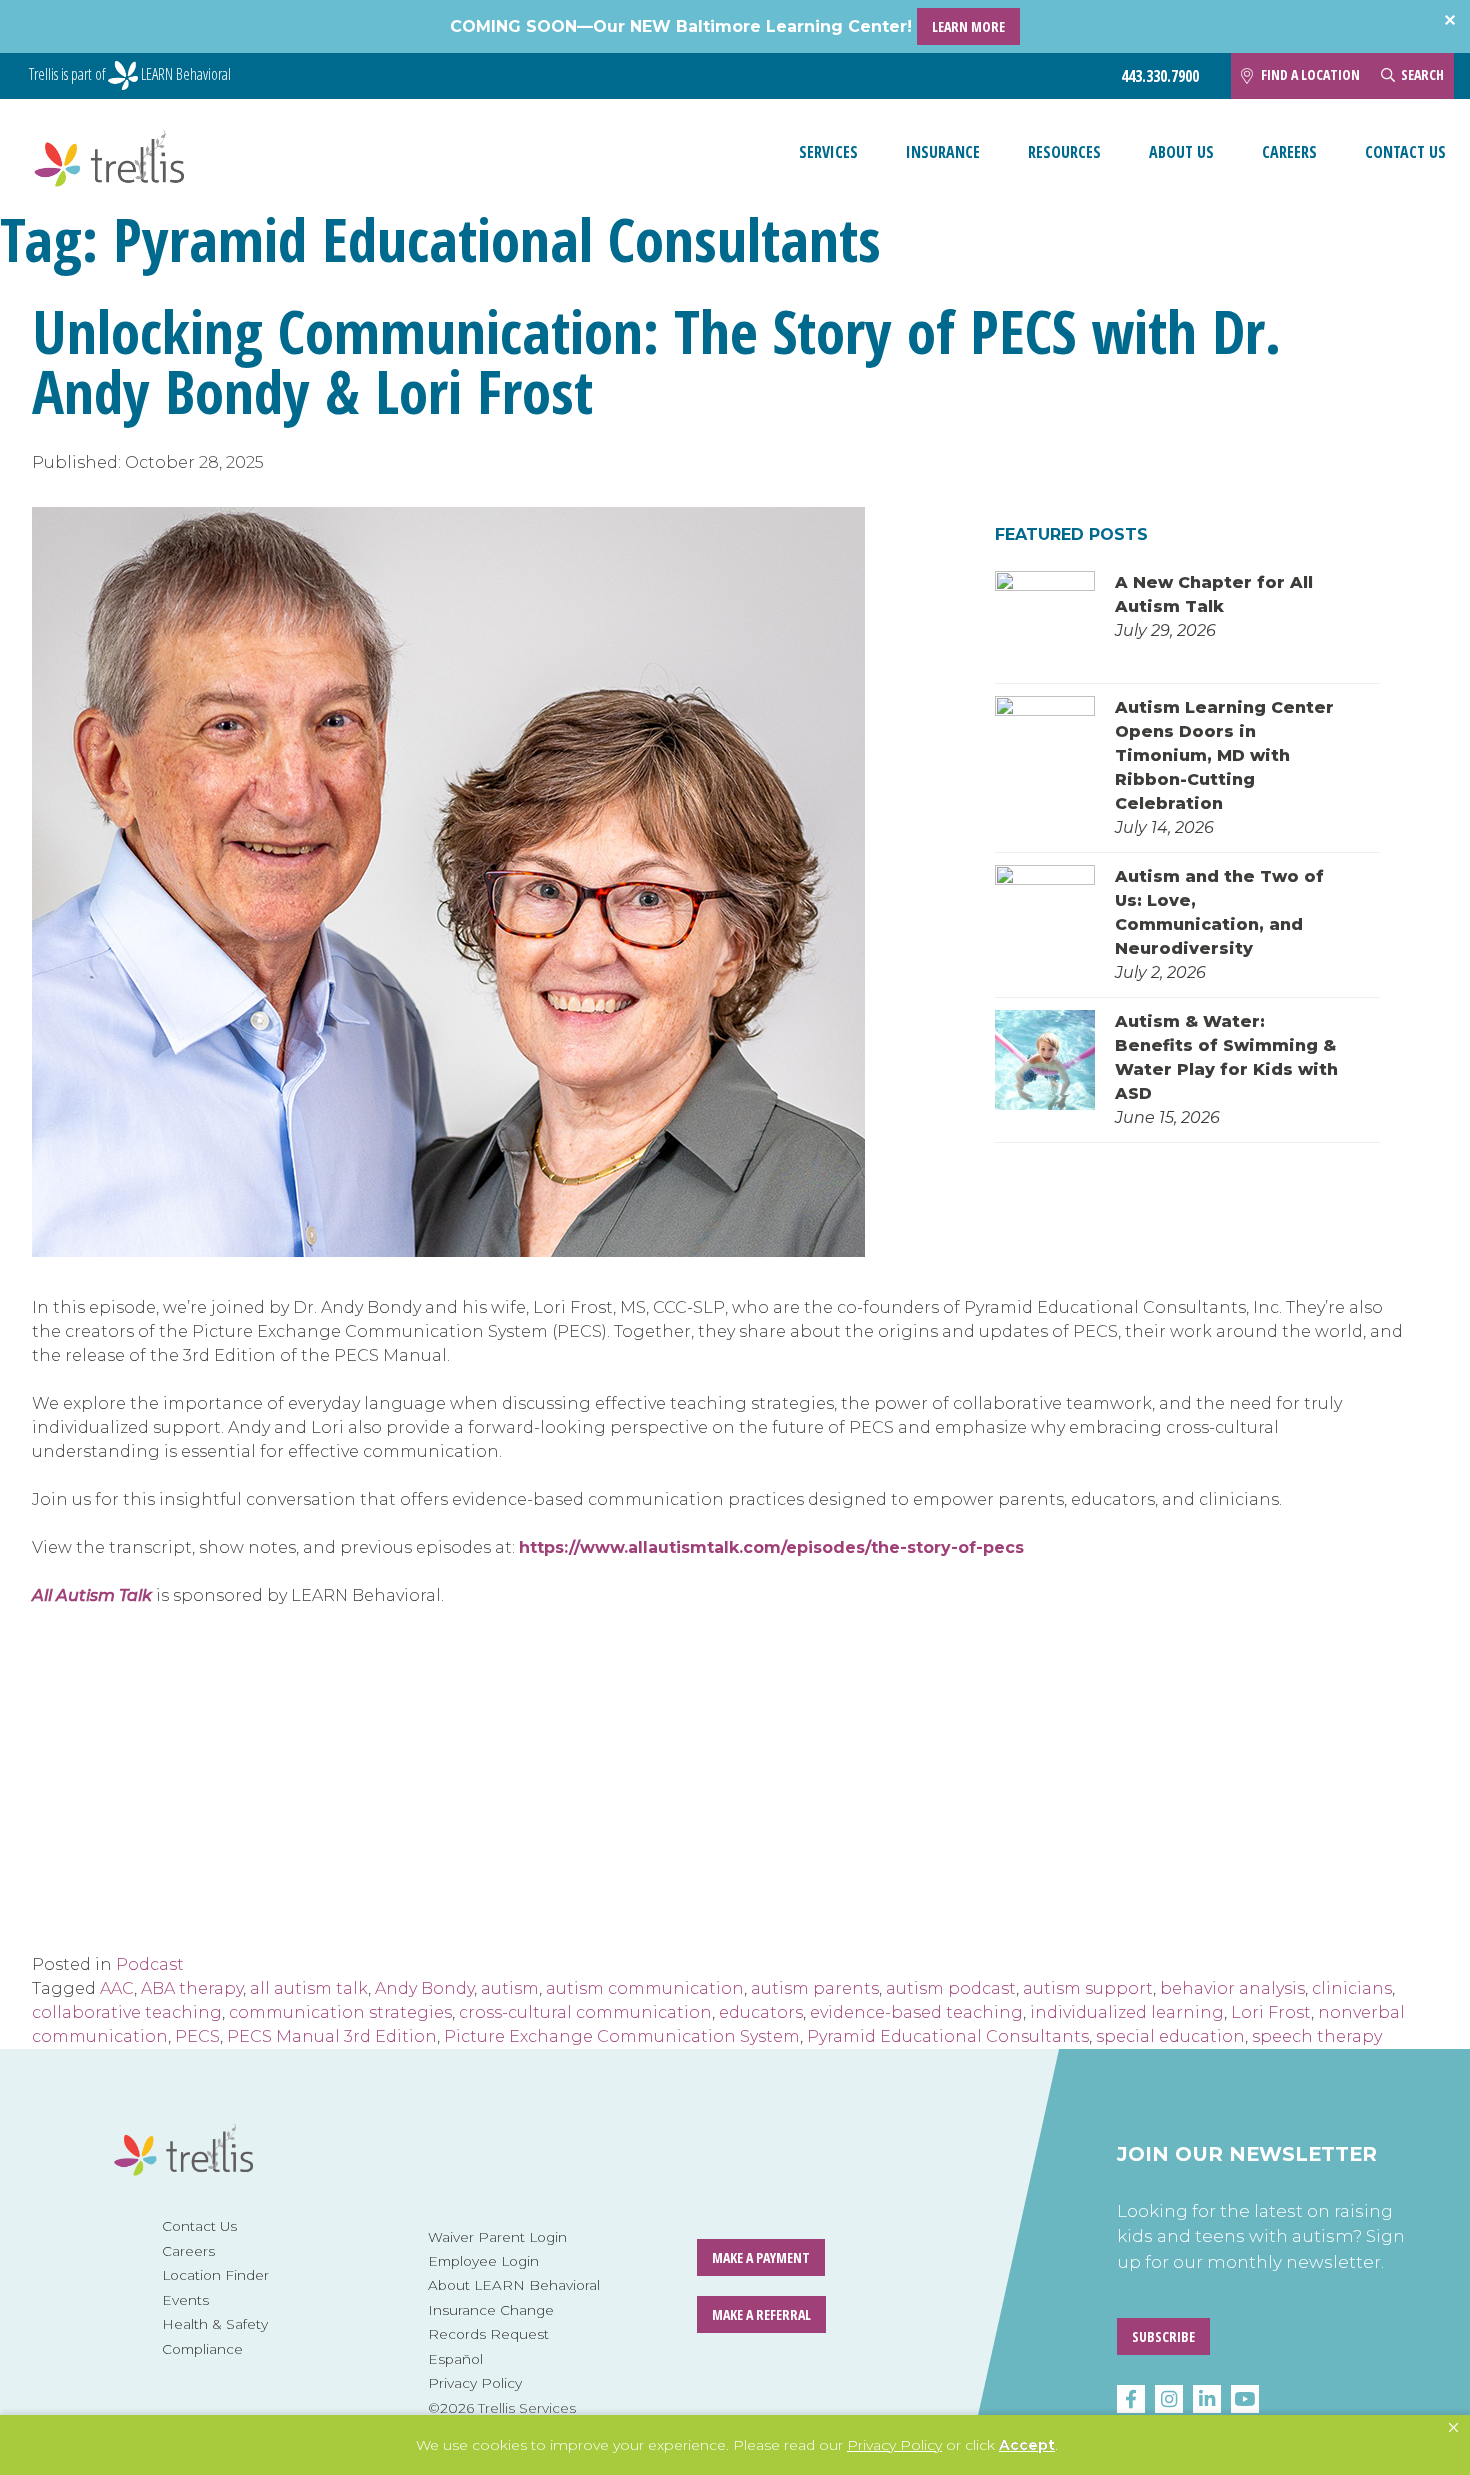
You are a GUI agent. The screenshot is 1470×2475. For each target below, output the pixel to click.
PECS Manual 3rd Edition (332, 2036)
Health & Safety (215, 2324)
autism (510, 1988)
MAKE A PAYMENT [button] (761, 2257)
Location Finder (215, 2275)
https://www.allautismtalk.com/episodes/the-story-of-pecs (771, 1547)
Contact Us (1405, 152)
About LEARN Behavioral (514, 2285)
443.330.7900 (1160, 76)
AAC (117, 1988)
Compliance (202, 2349)
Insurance (943, 152)
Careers (1289, 152)
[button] (1453, 2428)
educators (761, 2012)
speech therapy (1317, 2036)
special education (1170, 2036)
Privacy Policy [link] (894, 2445)
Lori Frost (1271, 2012)
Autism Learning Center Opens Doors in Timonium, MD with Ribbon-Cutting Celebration (1224, 755)
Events (185, 2300)
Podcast (150, 1964)
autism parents (815, 1988)
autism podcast (951, 1988)
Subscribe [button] (1163, 2336)
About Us (1181, 152)
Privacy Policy (475, 2383)
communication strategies (340, 2012)
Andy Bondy (424, 1988)
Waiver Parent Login (497, 2237)
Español (455, 2359)
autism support (1088, 1988)
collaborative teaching (127, 2012)
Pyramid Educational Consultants (948, 2036)
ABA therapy (192, 1988)
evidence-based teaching (916, 2012)
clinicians (1352, 1988)
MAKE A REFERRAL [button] (761, 2314)
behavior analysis (1232, 1988)
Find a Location (1310, 74)
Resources (1064, 152)
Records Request (488, 2334)
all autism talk (309, 1988)
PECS (197, 2036)
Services (828, 152)
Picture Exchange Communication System (622, 2036)
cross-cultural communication (585, 2012)
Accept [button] (1027, 2445)
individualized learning (1127, 2012)
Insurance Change (491, 2310)
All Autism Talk (92, 1595)
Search (1422, 74)
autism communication (645, 1988)
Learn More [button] (968, 26)
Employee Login (483, 2261)
